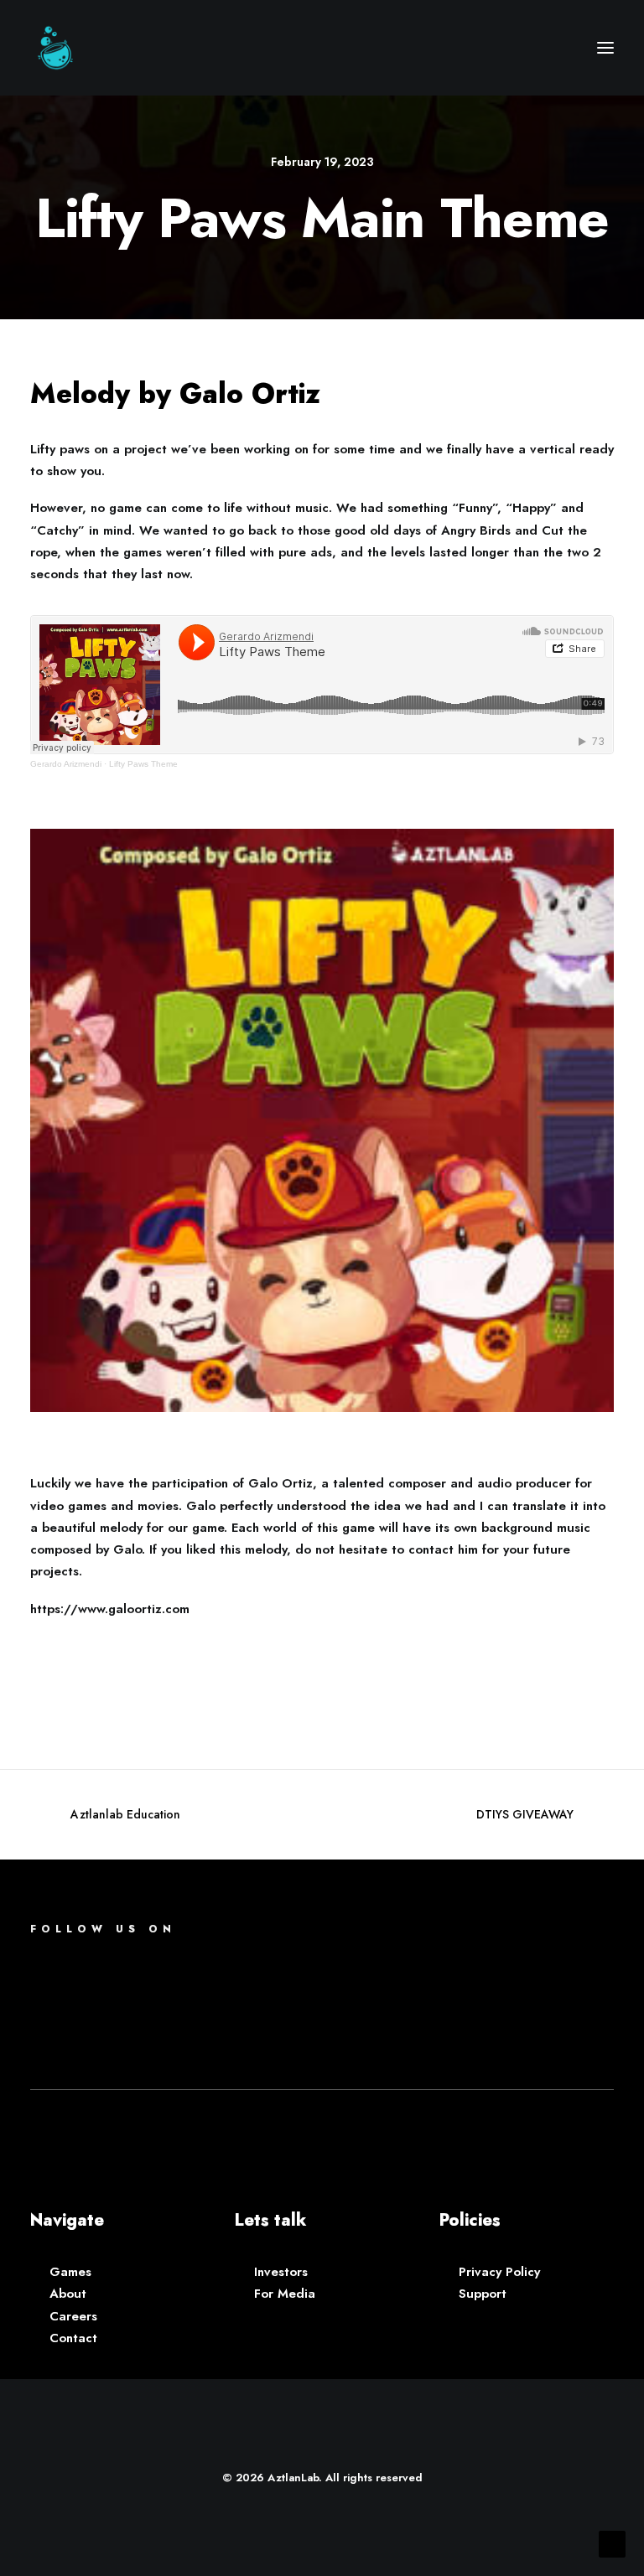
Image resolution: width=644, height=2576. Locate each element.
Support (483, 2294)
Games (70, 2272)
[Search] (556, 48)
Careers (73, 2316)
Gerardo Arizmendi (66, 764)
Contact (73, 2338)
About (68, 2294)
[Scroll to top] (612, 2542)
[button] (605, 48)
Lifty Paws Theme (143, 764)
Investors (281, 2272)
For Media (285, 2294)
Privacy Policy (499, 2272)
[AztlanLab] (55, 48)
